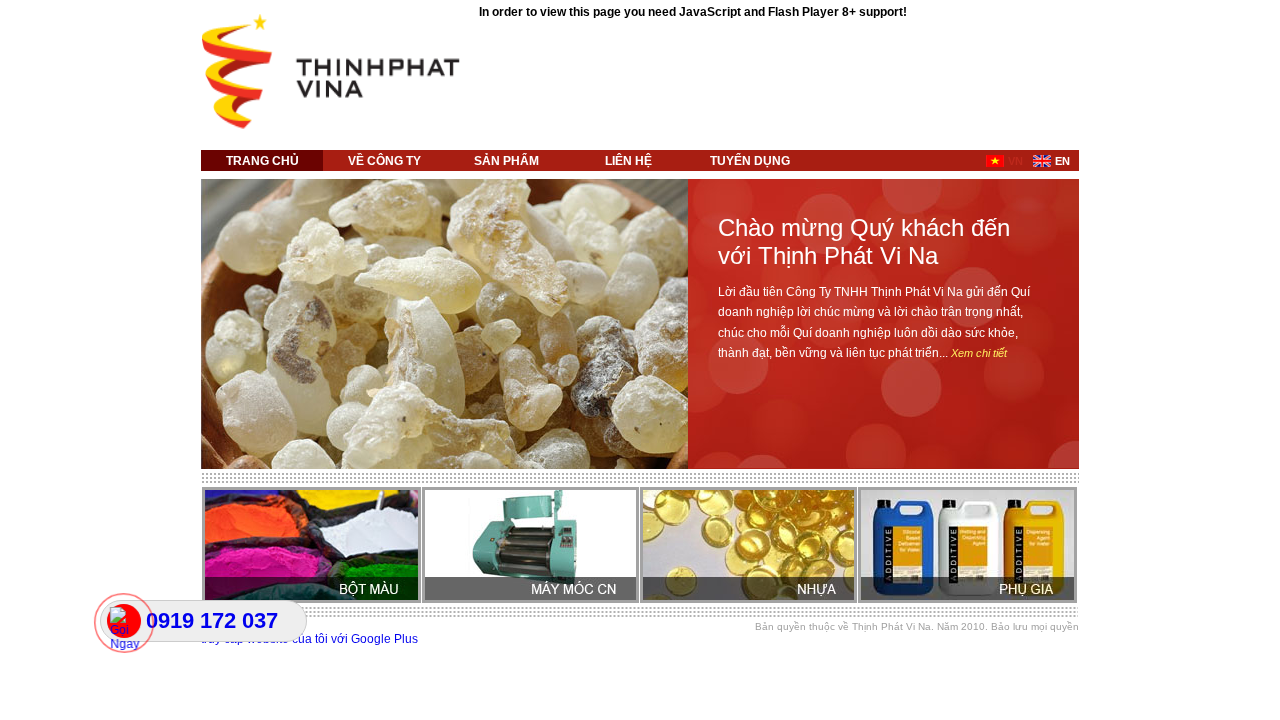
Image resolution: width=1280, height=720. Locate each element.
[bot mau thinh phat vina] (335, 126)
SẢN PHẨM (506, 161)
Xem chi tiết (979, 353)
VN (1015, 161)
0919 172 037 (212, 620)
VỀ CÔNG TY (384, 161)
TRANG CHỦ (262, 161)
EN (1062, 161)
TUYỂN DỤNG (750, 161)
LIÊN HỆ (628, 161)
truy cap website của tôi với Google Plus (309, 639)
